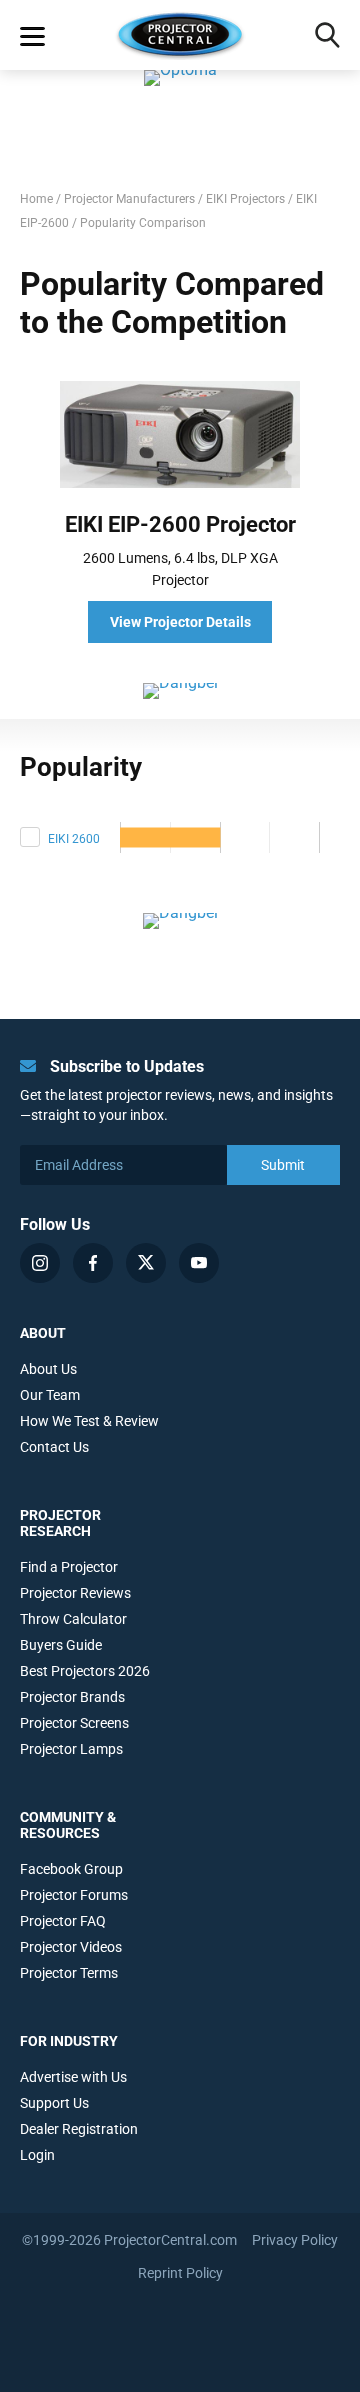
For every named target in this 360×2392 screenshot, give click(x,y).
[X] (146, 1263)
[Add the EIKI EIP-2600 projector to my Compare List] (30, 837)
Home (36, 199)
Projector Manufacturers (129, 199)
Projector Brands (72, 1697)
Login (37, 2155)
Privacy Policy (295, 2240)
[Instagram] (40, 1263)
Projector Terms (69, 1973)
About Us (48, 1369)
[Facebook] (93, 1263)
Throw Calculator (73, 1619)
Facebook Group (71, 1869)
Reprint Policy (180, 2273)
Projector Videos (71, 1947)
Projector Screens (74, 1723)
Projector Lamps (71, 1749)
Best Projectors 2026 (85, 1671)
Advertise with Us (73, 2077)
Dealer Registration (79, 2129)
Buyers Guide (61, 1645)
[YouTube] (199, 1263)
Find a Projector (69, 1567)
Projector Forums (74, 1895)
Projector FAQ (63, 1921)
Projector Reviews (75, 1593)
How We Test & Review (89, 1421)
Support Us (54, 2103)
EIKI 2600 (74, 839)
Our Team (50, 1395)
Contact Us (54, 1447)
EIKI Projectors (245, 199)
